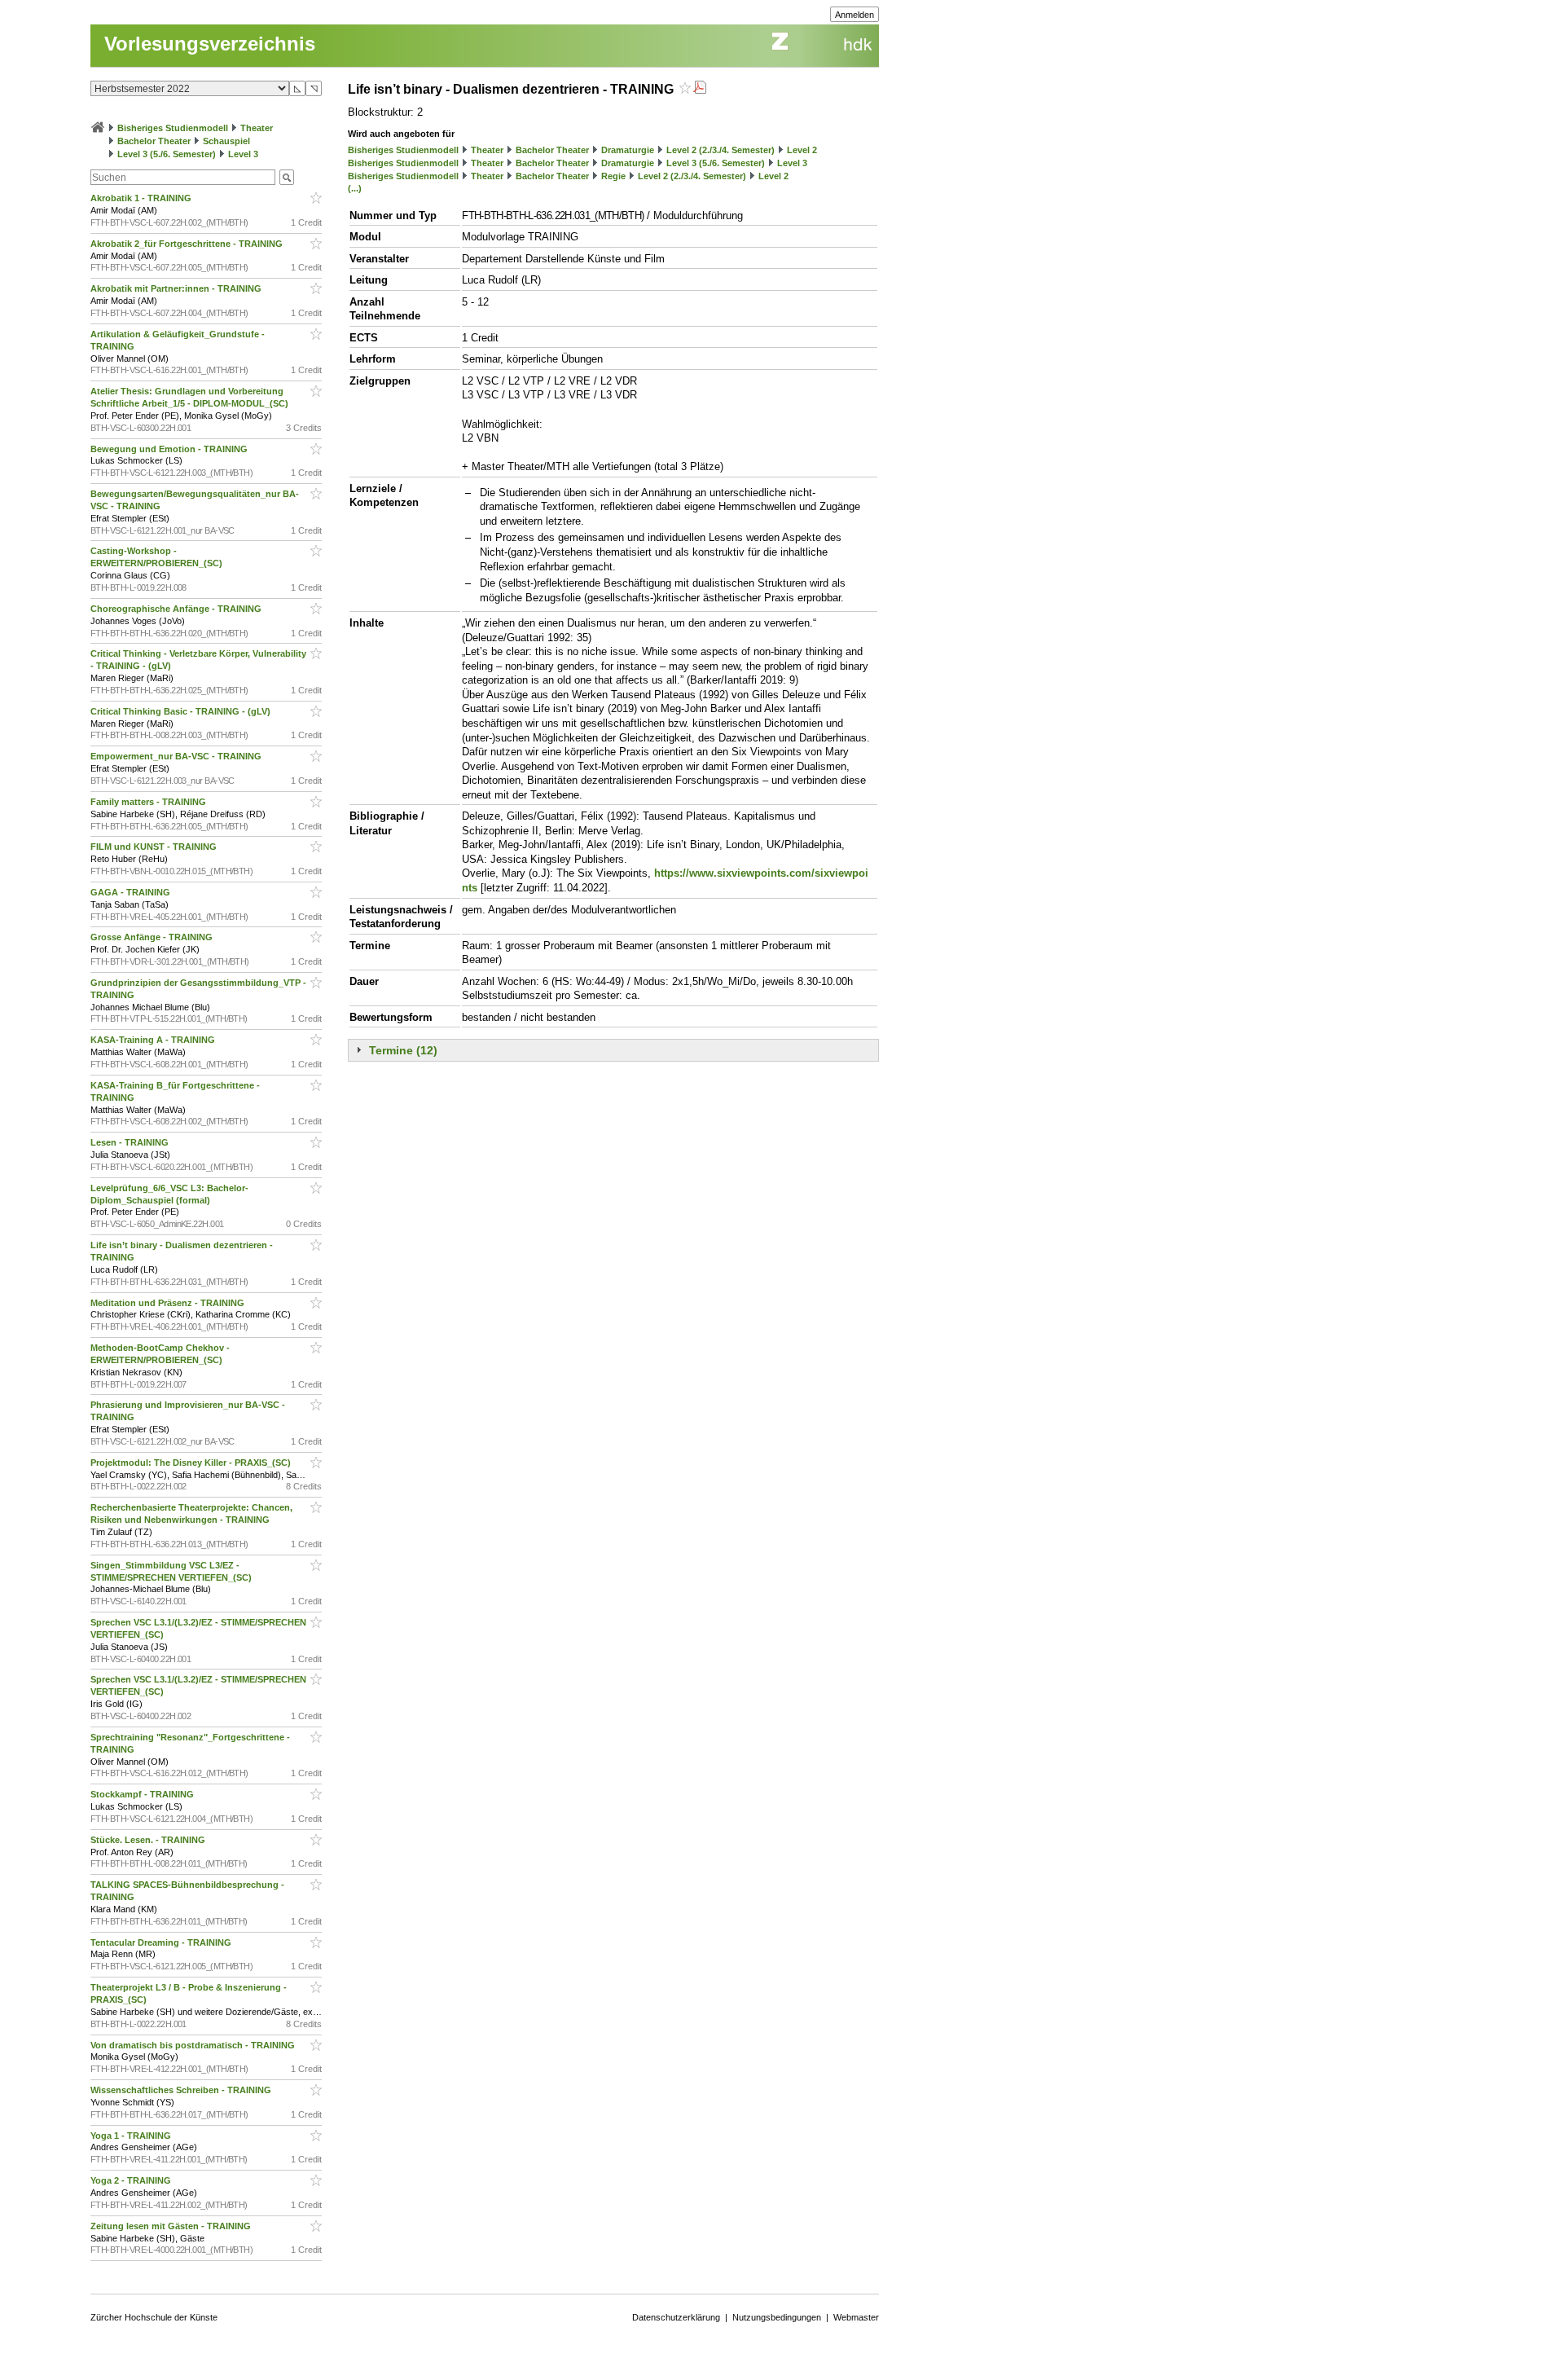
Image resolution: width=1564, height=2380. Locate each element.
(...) (355, 188)
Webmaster (856, 2317)
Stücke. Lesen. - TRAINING (149, 1840)
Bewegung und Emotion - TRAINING (170, 449)
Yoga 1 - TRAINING (132, 2136)
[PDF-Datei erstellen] (700, 89)
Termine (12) (403, 1050)
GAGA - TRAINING (132, 892)
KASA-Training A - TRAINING (154, 1040)
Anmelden (854, 15)
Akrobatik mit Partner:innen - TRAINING (177, 288)
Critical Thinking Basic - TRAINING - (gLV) (182, 711)
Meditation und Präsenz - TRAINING (169, 1303)
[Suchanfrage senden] (287, 177)
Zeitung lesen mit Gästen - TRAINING (172, 2226)
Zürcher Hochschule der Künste (154, 2317)
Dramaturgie (628, 150)
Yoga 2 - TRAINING (132, 2180)
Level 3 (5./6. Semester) (167, 154)
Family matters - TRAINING (149, 802)
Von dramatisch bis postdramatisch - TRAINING (194, 2045)
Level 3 (243, 154)
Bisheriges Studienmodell (173, 128)
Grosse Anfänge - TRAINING (153, 937)
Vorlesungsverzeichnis (210, 44)
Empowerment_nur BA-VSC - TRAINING (177, 756)
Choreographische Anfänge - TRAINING (177, 609)
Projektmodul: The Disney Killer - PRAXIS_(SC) (192, 1463)
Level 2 (802, 150)
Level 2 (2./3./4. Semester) (720, 150)
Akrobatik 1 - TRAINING (142, 198)
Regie (613, 176)
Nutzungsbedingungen (777, 2317)
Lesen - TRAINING (131, 1142)
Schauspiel (226, 141)
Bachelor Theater (154, 141)
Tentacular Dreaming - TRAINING (162, 1942)
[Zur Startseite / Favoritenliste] (98, 128)
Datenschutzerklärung (676, 2317)
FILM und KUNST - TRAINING (155, 847)
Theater (257, 128)
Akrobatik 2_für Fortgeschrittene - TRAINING (188, 244)
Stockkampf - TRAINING (143, 1794)
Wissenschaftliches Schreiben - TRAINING (182, 2090)
